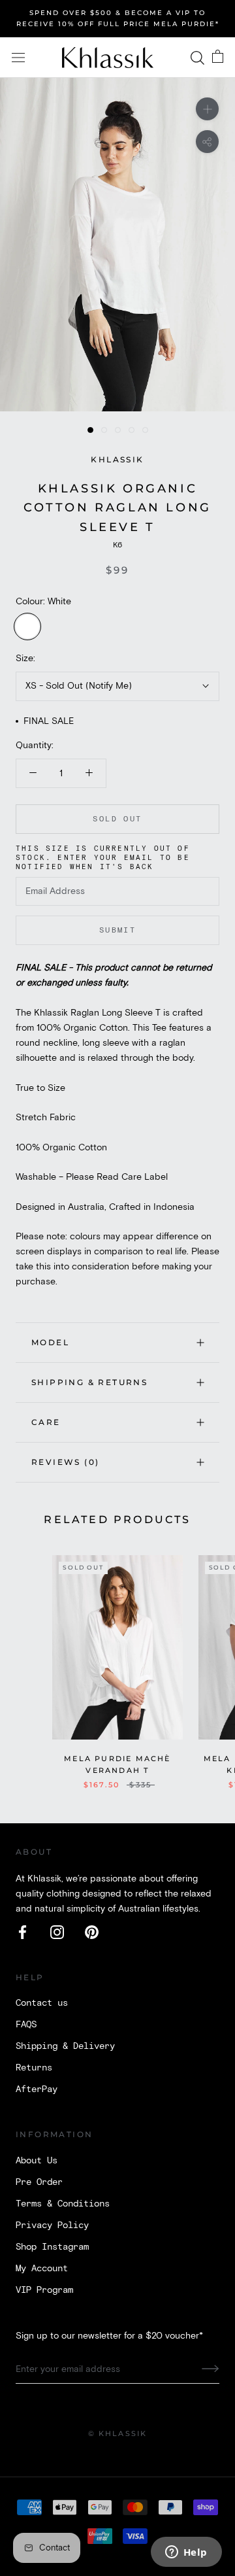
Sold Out (117, 819)
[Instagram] (57, 1932)
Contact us (42, 2003)
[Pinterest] (92, 1932)
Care (46, 1422)
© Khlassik (118, 2433)
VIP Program (44, 2290)
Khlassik (117, 459)
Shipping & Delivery (65, 2046)
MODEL (50, 1342)
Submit (117, 930)
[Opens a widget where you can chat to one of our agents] (186, 2553)
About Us (37, 2161)
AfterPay (37, 2089)
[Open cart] (218, 58)
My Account (42, 2269)
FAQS (26, 2025)
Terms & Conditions (63, 2204)
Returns (34, 2068)
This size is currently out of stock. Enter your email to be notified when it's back (103, 858)
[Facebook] (23, 1932)
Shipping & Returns (89, 1382)
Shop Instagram (52, 2247)
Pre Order (39, 2182)
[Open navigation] (18, 58)
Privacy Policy (52, 2225)
